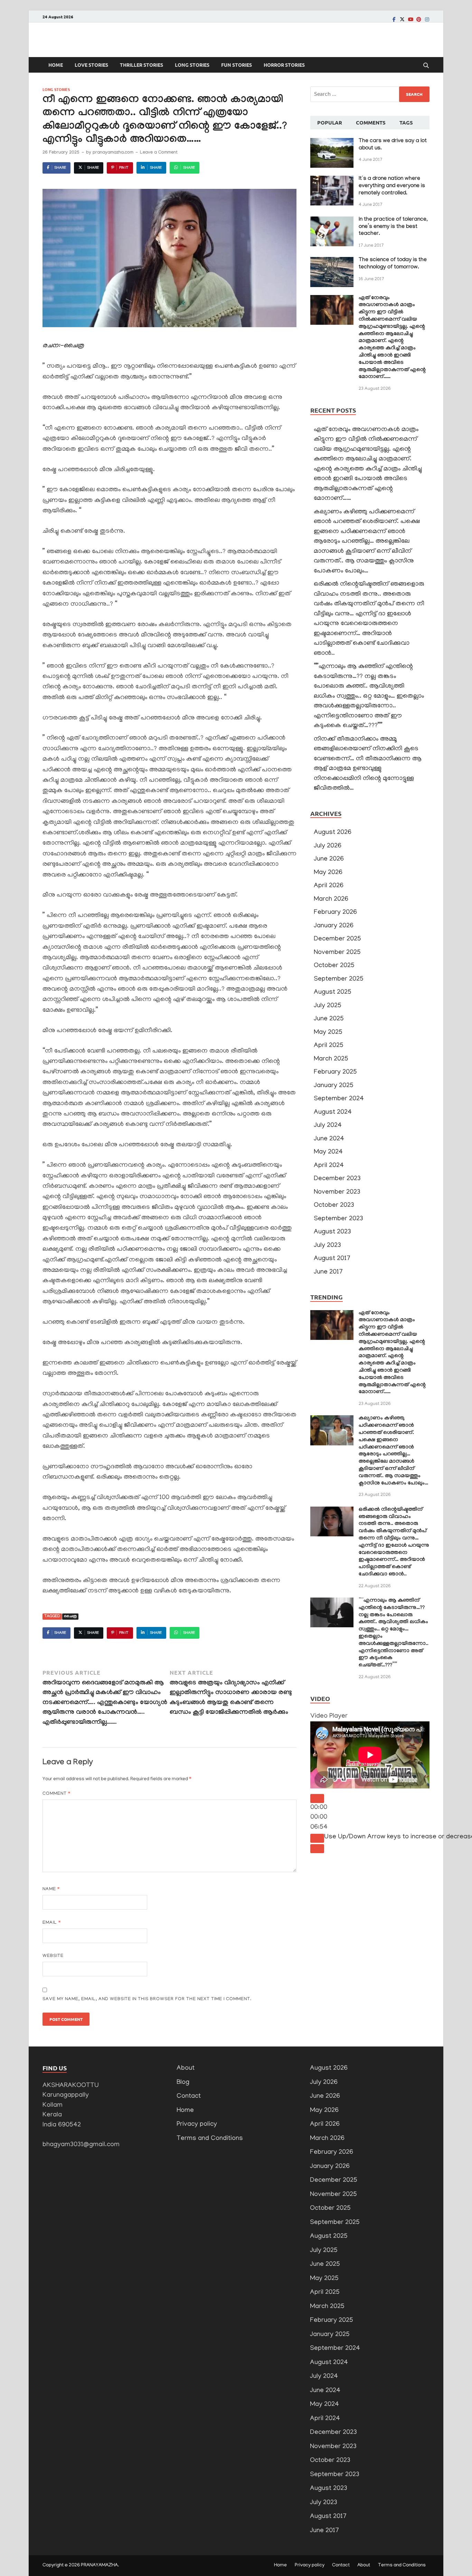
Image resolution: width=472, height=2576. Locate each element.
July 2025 (328, 1006)
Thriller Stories (141, 65)
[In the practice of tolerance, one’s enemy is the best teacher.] (332, 221)
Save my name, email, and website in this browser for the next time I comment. (147, 1999)
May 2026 (328, 873)
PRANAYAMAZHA (99, 2565)
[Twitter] (402, 19)
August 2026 (333, 833)
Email (52, 1923)
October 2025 (334, 966)
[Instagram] (427, 19)
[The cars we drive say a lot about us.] (332, 143)
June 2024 (329, 1139)
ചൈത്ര (70, 1617)
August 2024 (333, 1112)
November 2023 (337, 1192)
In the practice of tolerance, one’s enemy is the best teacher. (393, 227)
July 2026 (328, 846)
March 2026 (331, 899)
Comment (56, 1794)
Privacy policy (197, 2124)
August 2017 (332, 1259)
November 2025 (337, 953)
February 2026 (335, 913)
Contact (189, 2096)
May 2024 (328, 1152)
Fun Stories (237, 65)
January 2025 (334, 1086)
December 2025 (337, 939)
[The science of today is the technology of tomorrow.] (332, 262)
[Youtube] (410, 19)
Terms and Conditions (210, 2139)
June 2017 (328, 1272)
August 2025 (333, 992)
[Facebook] (394, 19)
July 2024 (328, 1126)
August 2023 (332, 1232)
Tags (406, 122)
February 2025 (335, 1072)
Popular (330, 122)
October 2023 (334, 1206)
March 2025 (331, 1059)
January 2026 (334, 926)
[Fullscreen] (317, 1849)
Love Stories (91, 65)
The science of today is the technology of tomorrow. (393, 264)
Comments (371, 122)
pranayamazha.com (113, 153)
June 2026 (329, 859)
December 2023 (337, 1179)
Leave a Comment (159, 153)
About (186, 2068)
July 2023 (327, 1246)
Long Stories (192, 65)
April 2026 (329, 886)
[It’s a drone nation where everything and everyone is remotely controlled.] (332, 180)
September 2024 (339, 1099)
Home (56, 65)
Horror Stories (284, 65)
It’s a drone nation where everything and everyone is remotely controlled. (392, 186)
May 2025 (328, 1033)
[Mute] (317, 1838)
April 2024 (329, 1166)
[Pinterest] (419, 19)
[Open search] (426, 66)
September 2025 (339, 979)
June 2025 (329, 1019)
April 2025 (329, 1046)
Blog (183, 2083)
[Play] (317, 1798)
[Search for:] (370, 94)
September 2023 (338, 1219)
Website (53, 1956)
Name (51, 1889)
